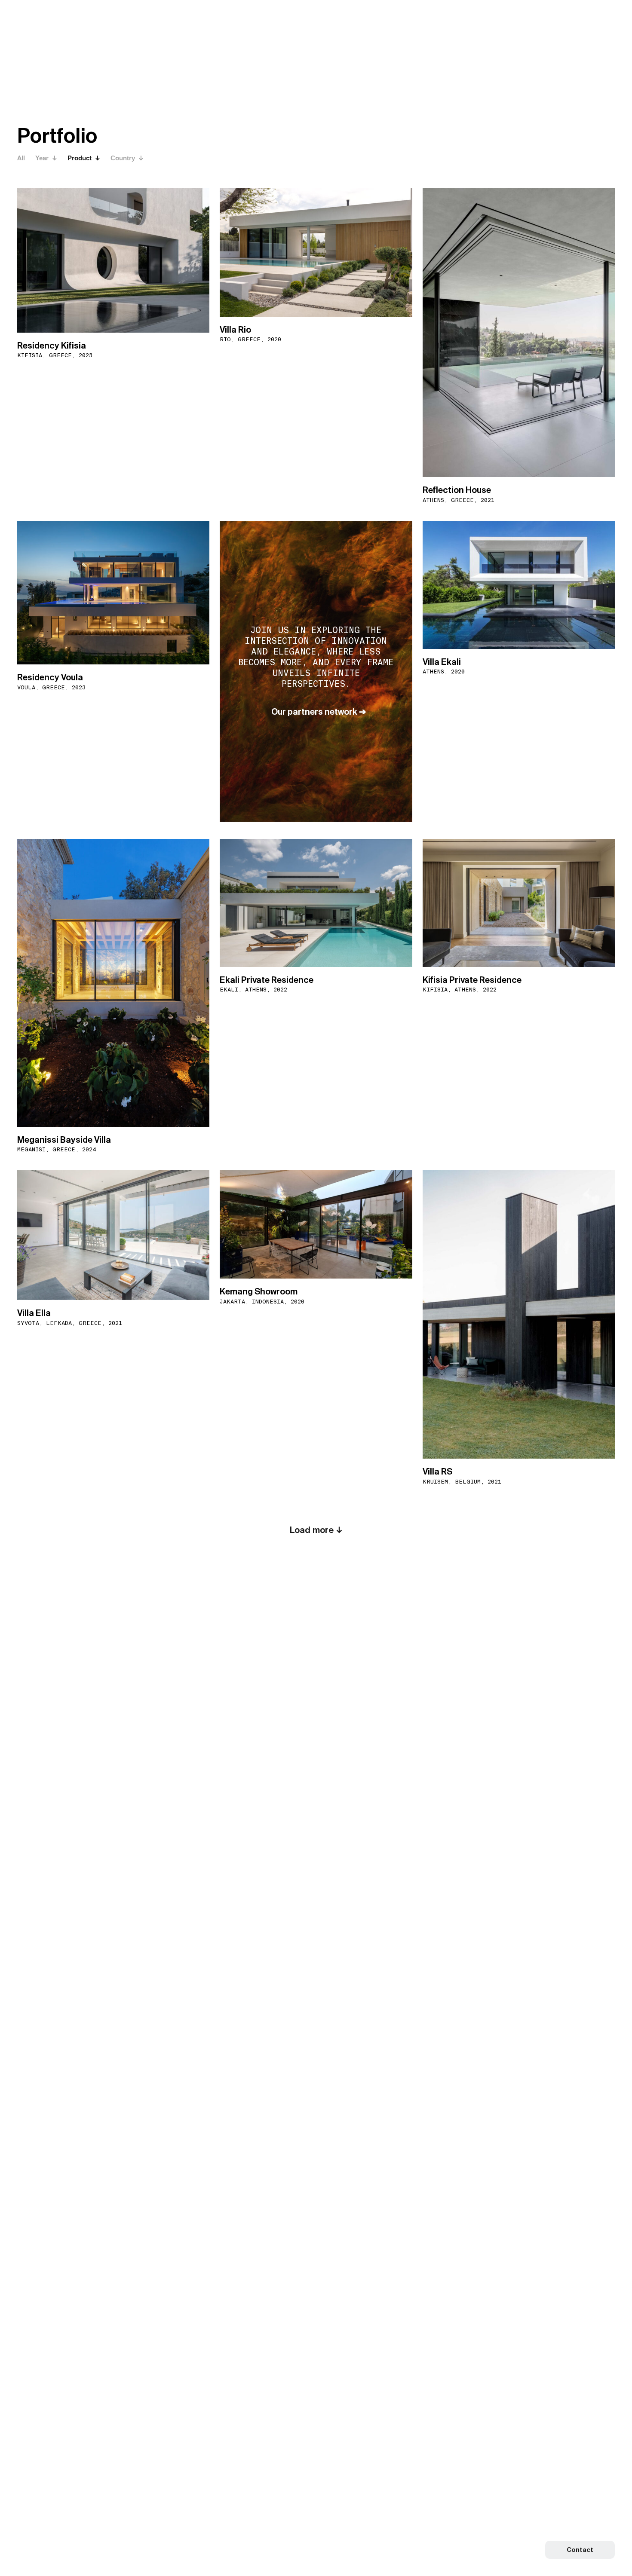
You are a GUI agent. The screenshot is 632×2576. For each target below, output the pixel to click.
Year (43, 158)
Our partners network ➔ (319, 712)
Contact (580, 2550)
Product (80, 158)
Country (124, 158)
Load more (313, 1530)
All (21, 158)
